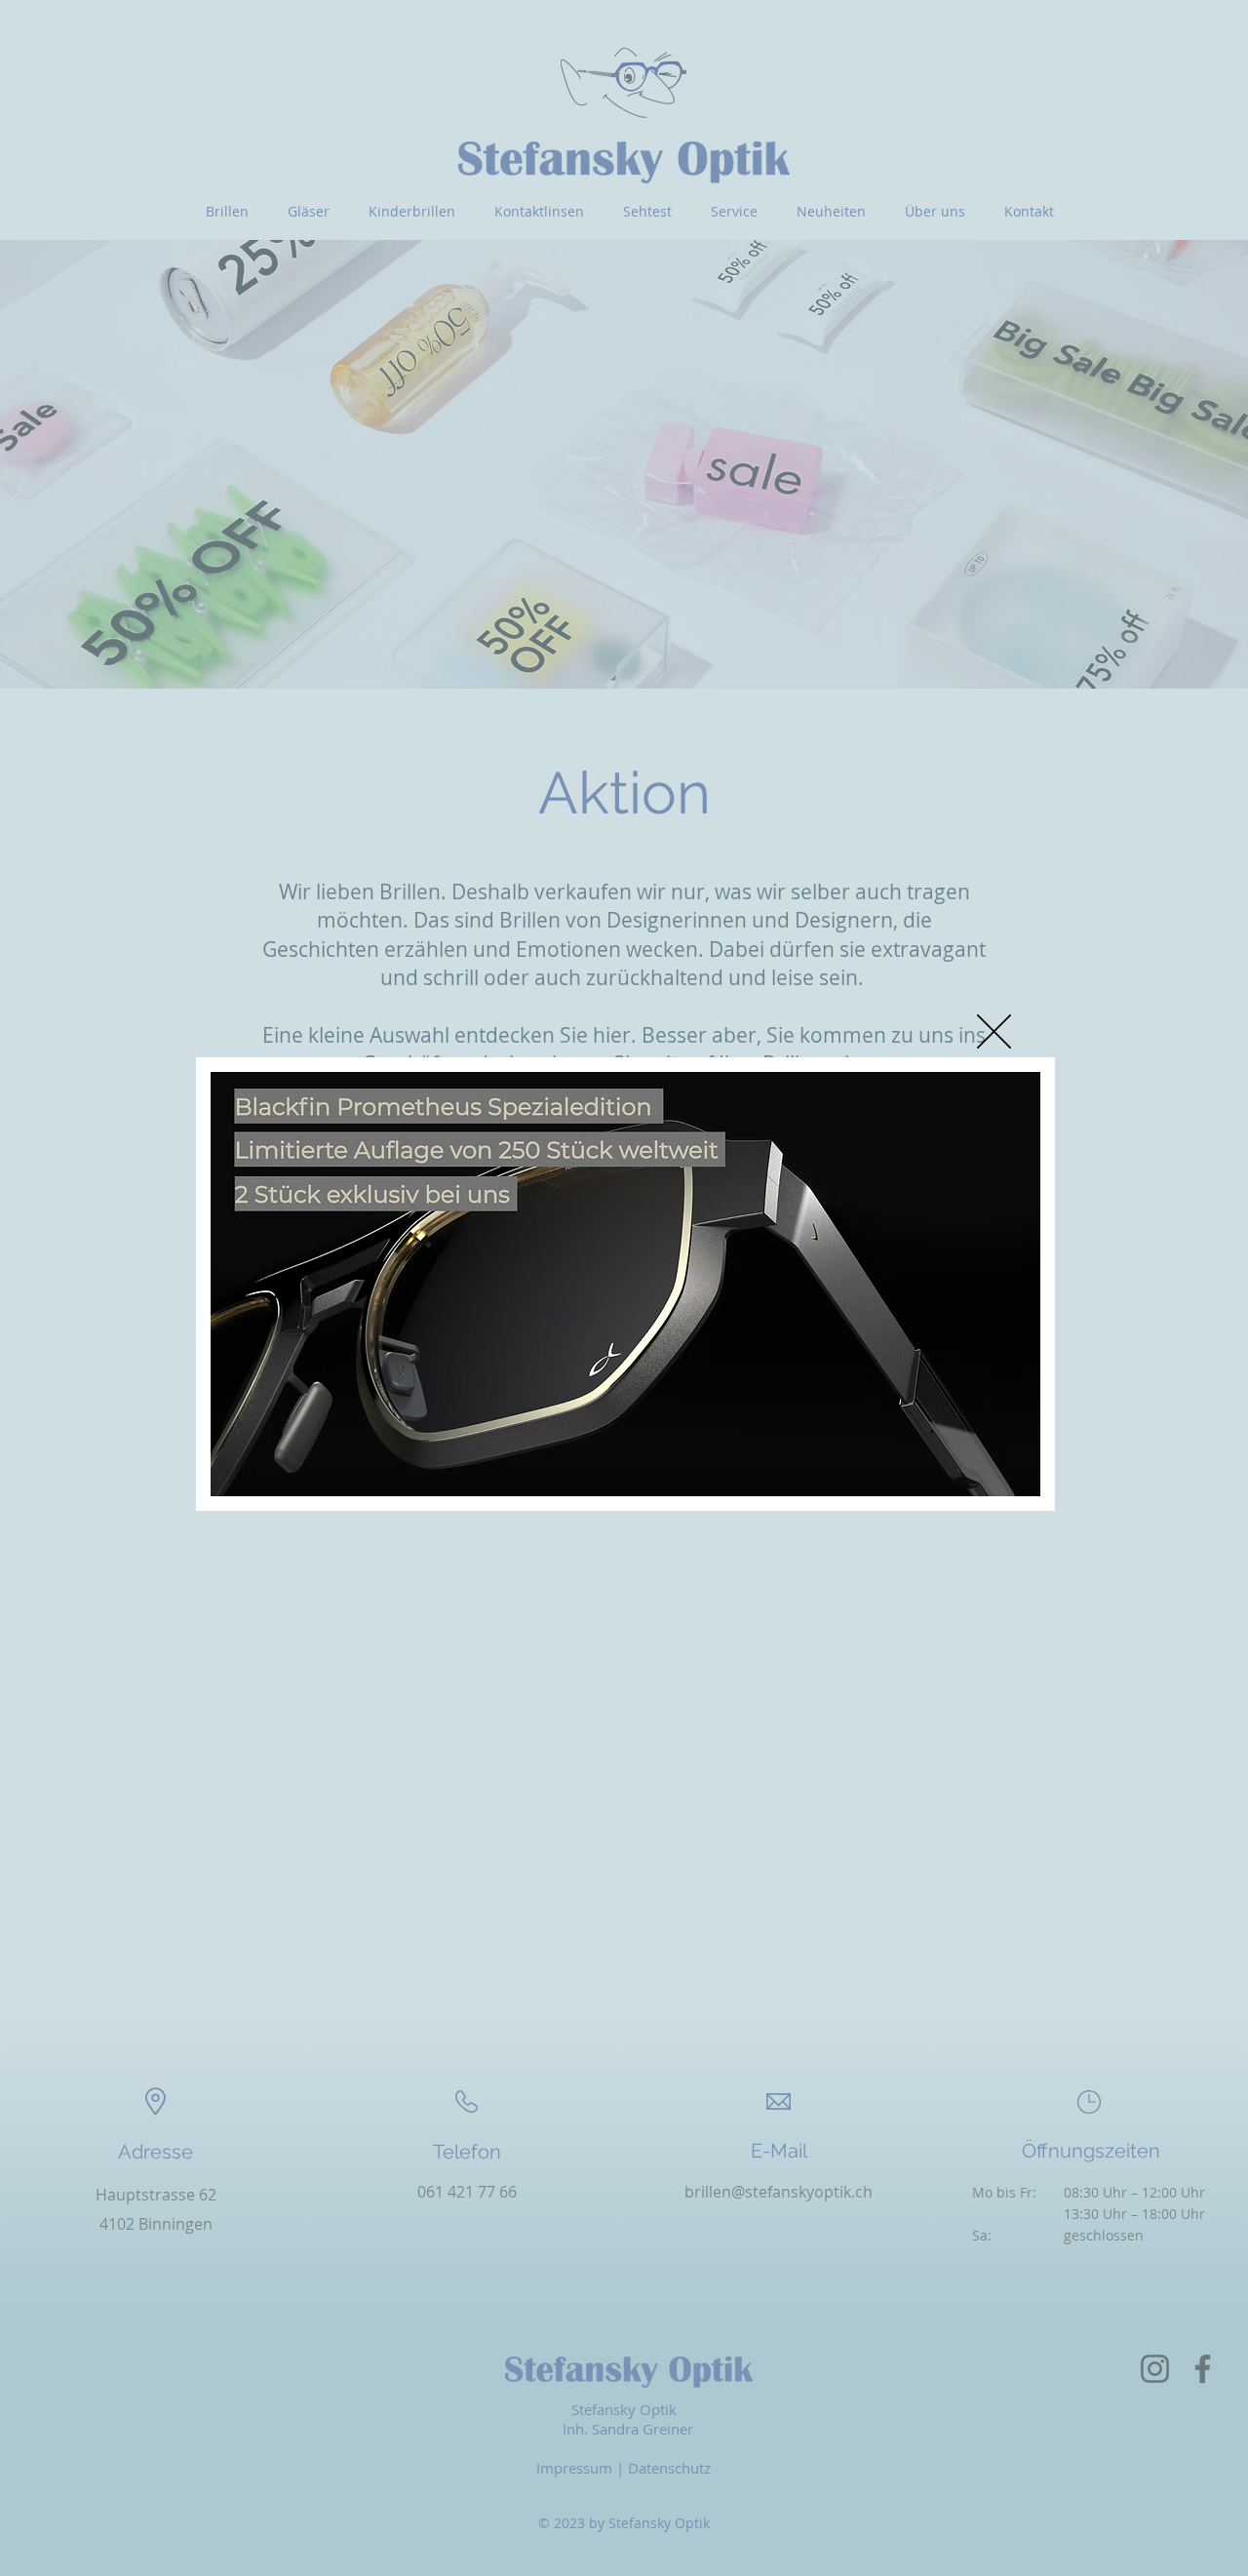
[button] (994, 1031)
